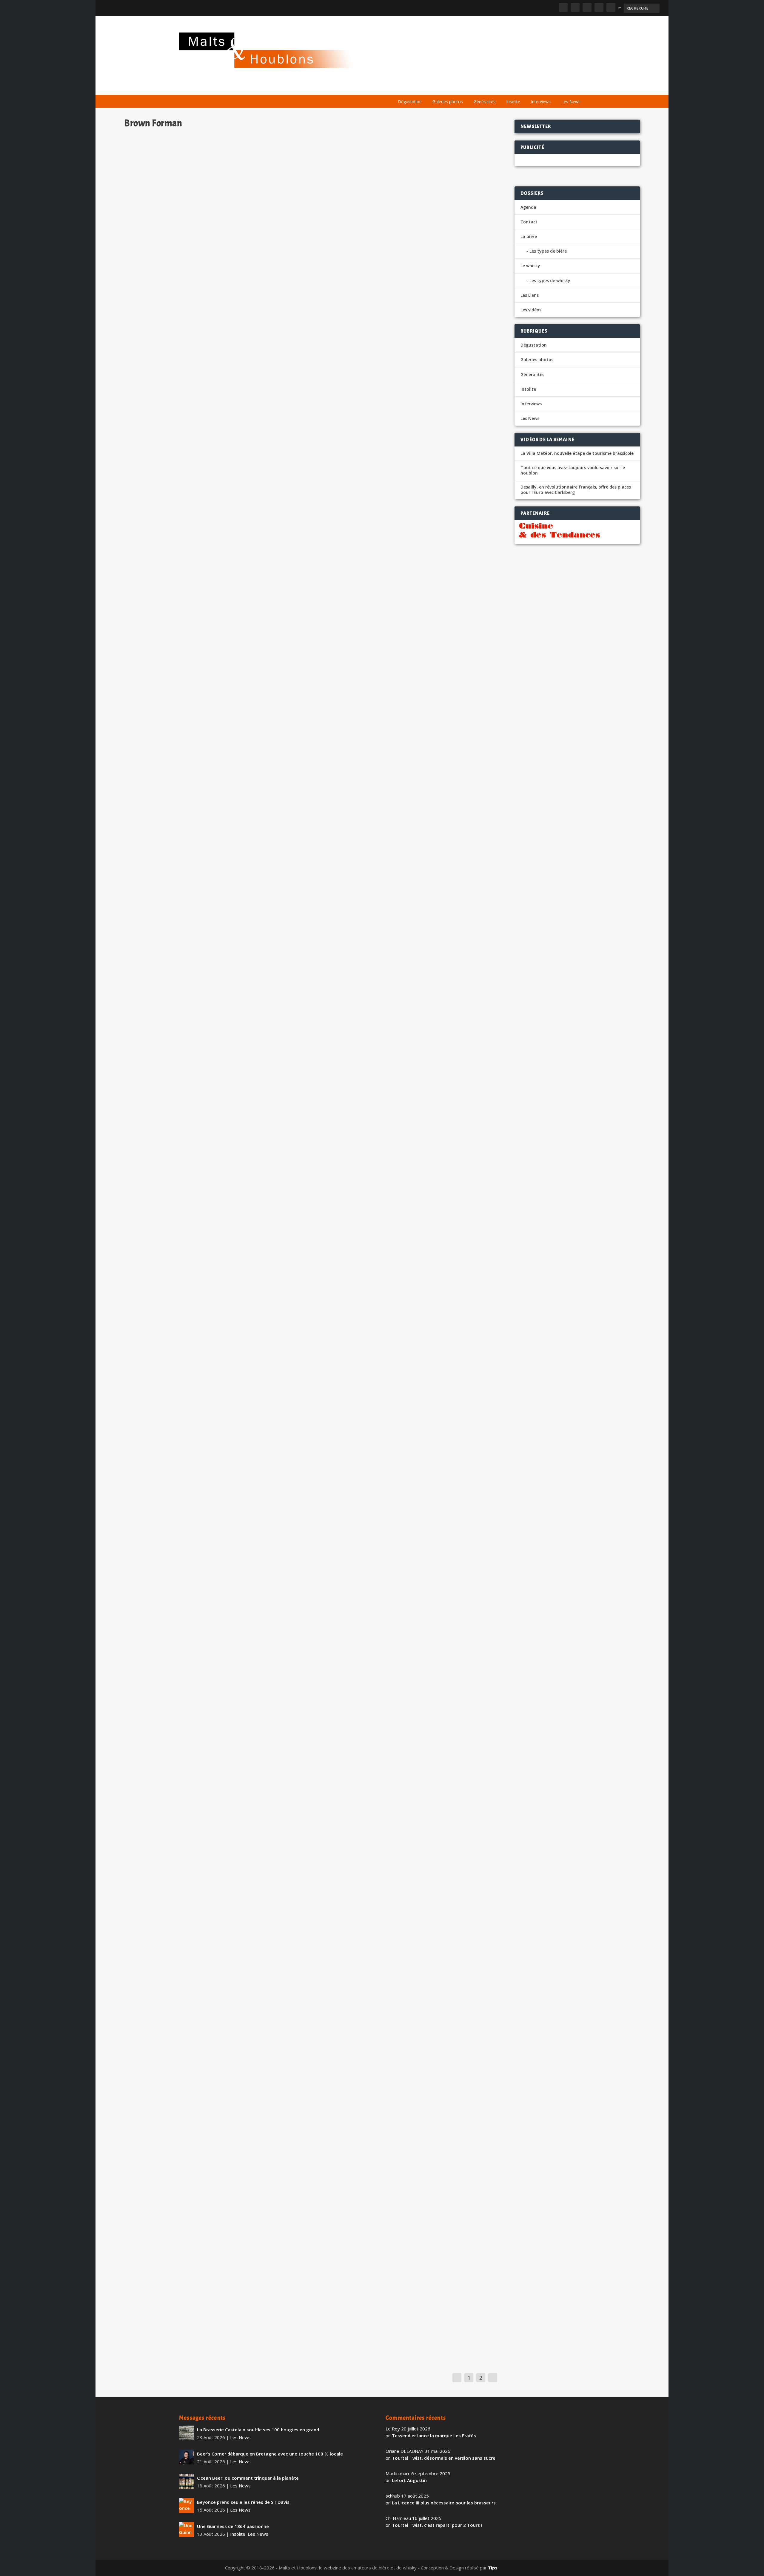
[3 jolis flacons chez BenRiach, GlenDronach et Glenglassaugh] (247, 1258)
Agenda (499, 87)
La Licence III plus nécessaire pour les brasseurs (444, 2503)
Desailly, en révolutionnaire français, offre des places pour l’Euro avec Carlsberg (576, 490)
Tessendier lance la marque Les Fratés (434, 2436)
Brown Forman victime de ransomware (178, 1550)
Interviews (541, 102)
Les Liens (559, 87)
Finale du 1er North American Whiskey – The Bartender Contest (209, 2312)
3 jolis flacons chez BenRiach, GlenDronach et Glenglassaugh (205, 1340)
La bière (432, 87)
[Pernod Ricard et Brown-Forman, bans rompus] (259, 213)
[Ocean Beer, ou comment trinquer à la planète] (187, 2481)
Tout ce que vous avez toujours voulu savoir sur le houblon (573, 470)
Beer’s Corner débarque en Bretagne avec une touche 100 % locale (270, 2454)
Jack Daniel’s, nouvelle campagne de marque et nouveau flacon (207, 923)
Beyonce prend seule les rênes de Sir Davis (243, 2502)
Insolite (513, 102)
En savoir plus (365, 336)
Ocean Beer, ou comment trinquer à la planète (248, 2478)
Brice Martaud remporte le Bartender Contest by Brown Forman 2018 (215, 2186)
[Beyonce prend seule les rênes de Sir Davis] (187, 2505)
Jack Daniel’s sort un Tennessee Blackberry (183, 708)
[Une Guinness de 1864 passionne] (187, 2529)
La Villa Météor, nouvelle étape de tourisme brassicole (577, 453)
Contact (529, 222)
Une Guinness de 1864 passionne (233, 2526)
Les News (571, 102)
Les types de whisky (550, 281)
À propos (403, 87)
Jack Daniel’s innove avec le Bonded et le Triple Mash (195, 1134)
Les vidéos (529, 87)
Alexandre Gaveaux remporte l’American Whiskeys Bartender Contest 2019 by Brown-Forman (246, 1767)
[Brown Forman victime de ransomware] (251, 1466)
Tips (493, 2568)
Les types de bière (548, 251)
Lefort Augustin (409, 2480)
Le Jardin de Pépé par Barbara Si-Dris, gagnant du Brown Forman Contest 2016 (226, 2244)
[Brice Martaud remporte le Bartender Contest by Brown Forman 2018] (246, 2104)
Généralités (485, 102)
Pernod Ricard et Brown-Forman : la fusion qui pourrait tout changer (214, 513)
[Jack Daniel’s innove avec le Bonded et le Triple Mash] (252, 1049)
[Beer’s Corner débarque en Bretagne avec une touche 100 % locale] (187, 2457)
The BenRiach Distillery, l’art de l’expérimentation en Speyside (207, 1981)
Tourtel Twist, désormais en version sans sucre (444, 2458)
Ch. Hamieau (148, 312)
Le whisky (466, 87)
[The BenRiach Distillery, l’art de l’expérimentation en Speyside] (254, 1895)
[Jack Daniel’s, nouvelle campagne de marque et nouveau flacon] (255, 836)
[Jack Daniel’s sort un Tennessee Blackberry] (238, 631)
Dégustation (410, 102)
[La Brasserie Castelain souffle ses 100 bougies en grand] (187, 2433)
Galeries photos (448, 102)
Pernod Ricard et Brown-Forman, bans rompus (187, 303)
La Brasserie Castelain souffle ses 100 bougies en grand (258, 2430)
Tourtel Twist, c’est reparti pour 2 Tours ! (437, 2525)
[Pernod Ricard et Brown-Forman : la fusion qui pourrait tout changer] (251, 428)
